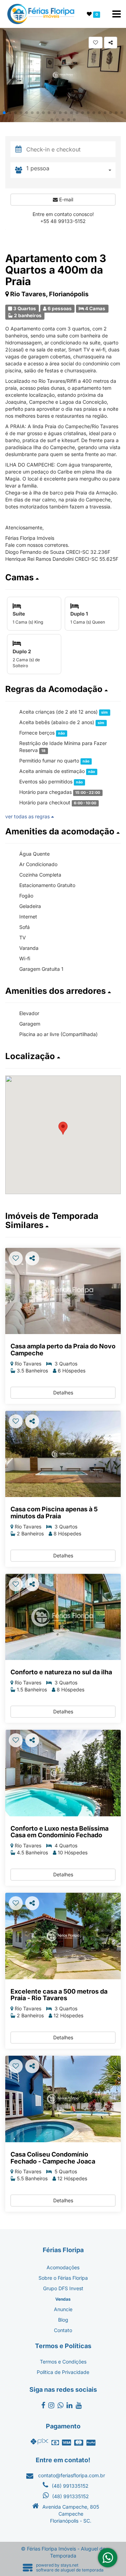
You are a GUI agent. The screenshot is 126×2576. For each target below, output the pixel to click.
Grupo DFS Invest (63, 2288)
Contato (63, 2330)
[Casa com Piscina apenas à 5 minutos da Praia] (63, 1454)
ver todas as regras (28, 816)
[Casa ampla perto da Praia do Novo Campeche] (63, 1291)
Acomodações (63, 2267)
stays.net (69, 2565)
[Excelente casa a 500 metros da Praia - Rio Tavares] (63, 1936)
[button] (4, 113)
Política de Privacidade (63, 2372)
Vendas (63, 2299)
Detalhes (63, 1393)
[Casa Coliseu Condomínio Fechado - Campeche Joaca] (63, 2099)
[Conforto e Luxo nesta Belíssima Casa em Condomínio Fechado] (63, 1773)
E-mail (65, 199)
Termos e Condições (63, 2362)
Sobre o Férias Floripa (63, 2278)
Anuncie (63, 2309)
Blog (63, 2320)
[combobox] (71, 170)
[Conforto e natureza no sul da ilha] (63, 1617)
